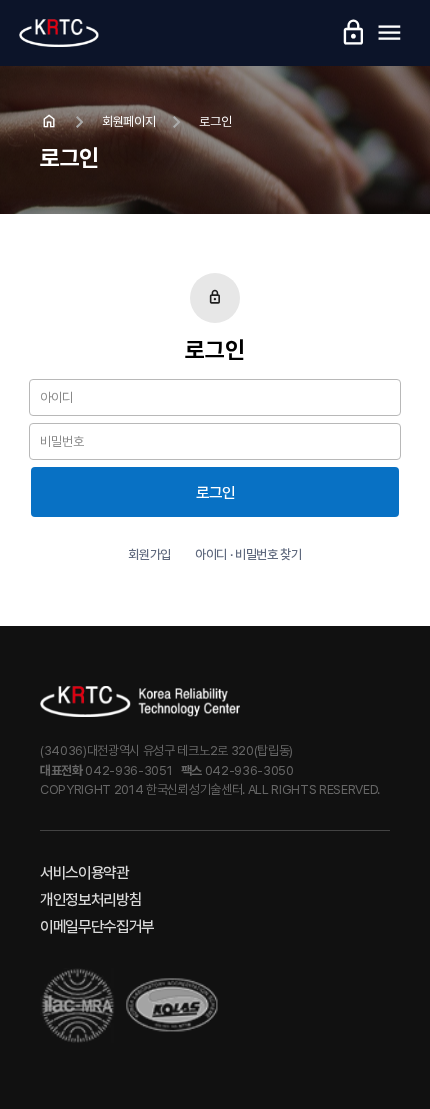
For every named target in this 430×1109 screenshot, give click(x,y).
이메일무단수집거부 (97, 926)
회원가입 (149, 554)
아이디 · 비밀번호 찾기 (248, 554)
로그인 (215, 492)
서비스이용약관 (84, 872)
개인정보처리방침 (90, 899)
